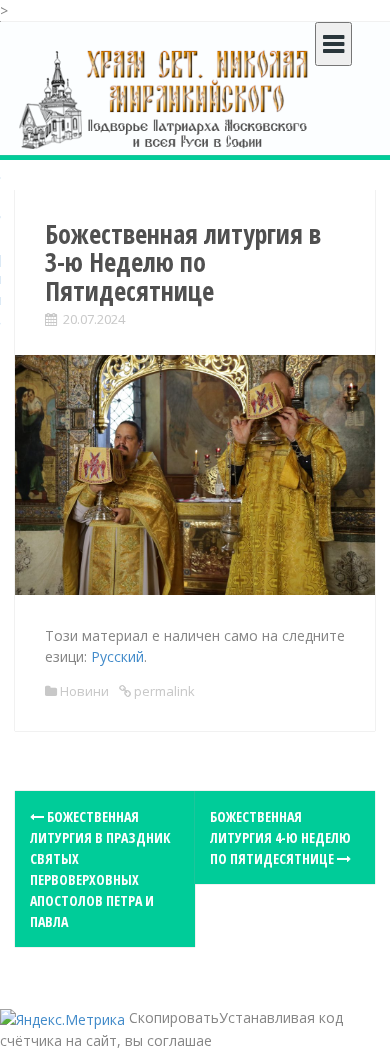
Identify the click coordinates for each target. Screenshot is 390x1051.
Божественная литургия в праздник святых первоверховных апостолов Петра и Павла (100, 869)
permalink (163, 691)
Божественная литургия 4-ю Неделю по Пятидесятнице (280, 837)
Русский (117, 656)
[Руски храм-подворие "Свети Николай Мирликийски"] (165, 98)
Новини (84, 691)
